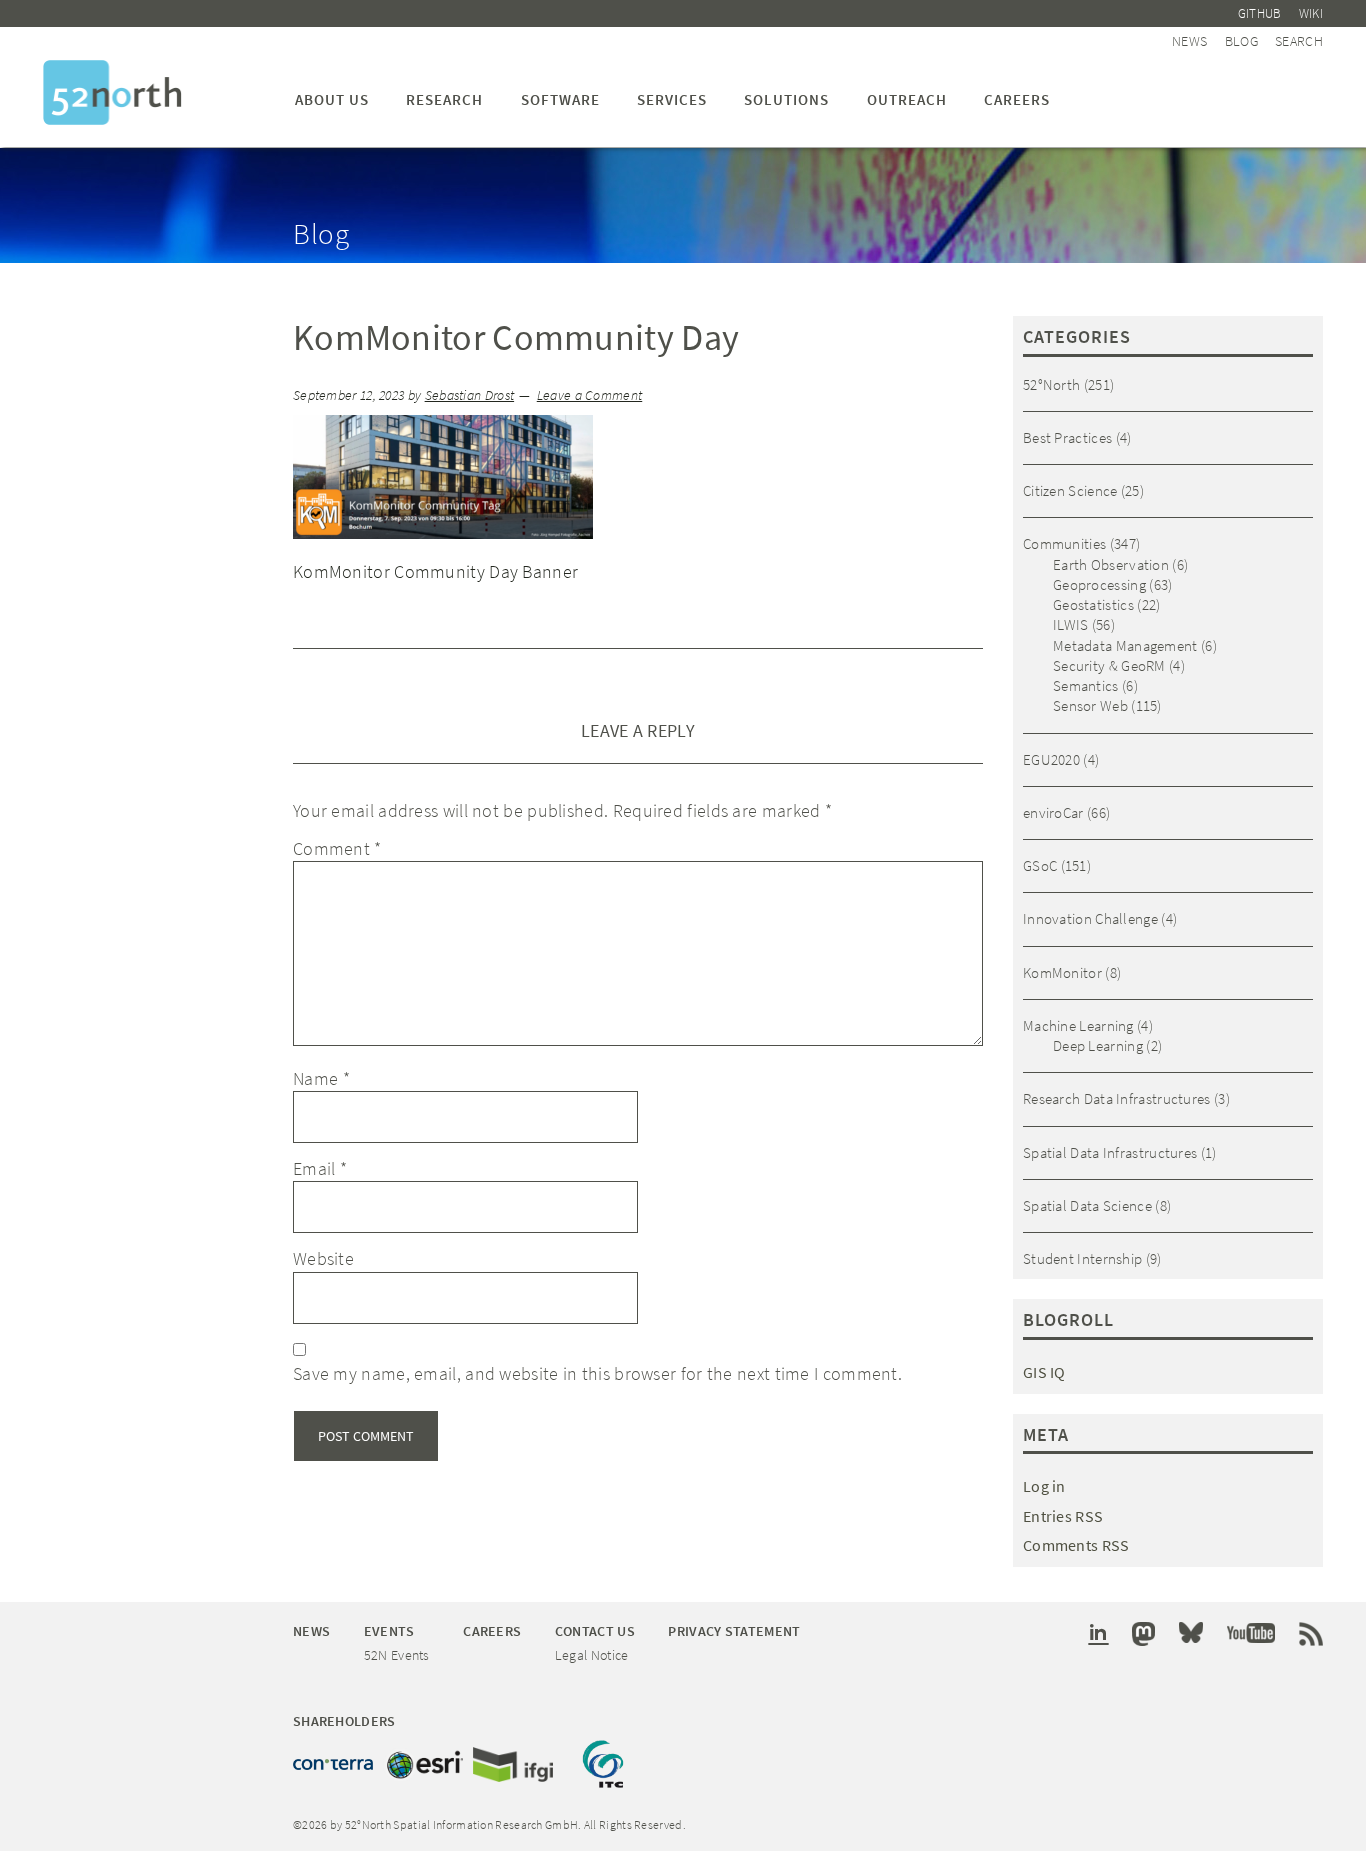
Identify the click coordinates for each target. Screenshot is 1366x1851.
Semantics (1086, 685)
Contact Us (595, 1631)
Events (389, 1631)
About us (332, 99)
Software (560, 99)
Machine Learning (1078, 1025)
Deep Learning (1098, 1045)
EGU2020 (1051, 759)
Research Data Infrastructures (1117, 1098)
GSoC (1040, 865)
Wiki (1311, 13)
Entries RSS (1063, 1516)
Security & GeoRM (1109, 665)
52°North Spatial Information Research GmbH (112, 92)
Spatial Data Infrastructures (1110, 1152)
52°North (1051, 384)
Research (444, 99)
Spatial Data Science (1087, 1205)
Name (321, 1078)
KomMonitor (1062, 972)
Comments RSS (1076, 1545)
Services (672, 99)
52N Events (397, 1655)
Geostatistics (1093, 604)
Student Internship (1082, 1258)
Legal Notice (592, 1655)
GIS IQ (1044, 1372)
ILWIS (1071, 624)
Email (320, 1168)
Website (323, 1258)
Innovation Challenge (1090, 918)
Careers (1017, 99)
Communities (1064, 543)
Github (1260, 13)
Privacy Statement (734, 1631)
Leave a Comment (590, 395)
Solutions (786, 99)
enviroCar (1053, 812)
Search (1299, 41)
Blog (1241, 41)
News (1189, 41)
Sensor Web (1090, 705)
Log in (1044, 1486)
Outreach (907, 99)
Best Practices (1067, 437)
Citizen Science (1070, 490)
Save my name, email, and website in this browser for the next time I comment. (597, 1373)
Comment (337, 848)
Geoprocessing (1099, 584)
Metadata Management (1125, 645)
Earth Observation (1111, 564)
